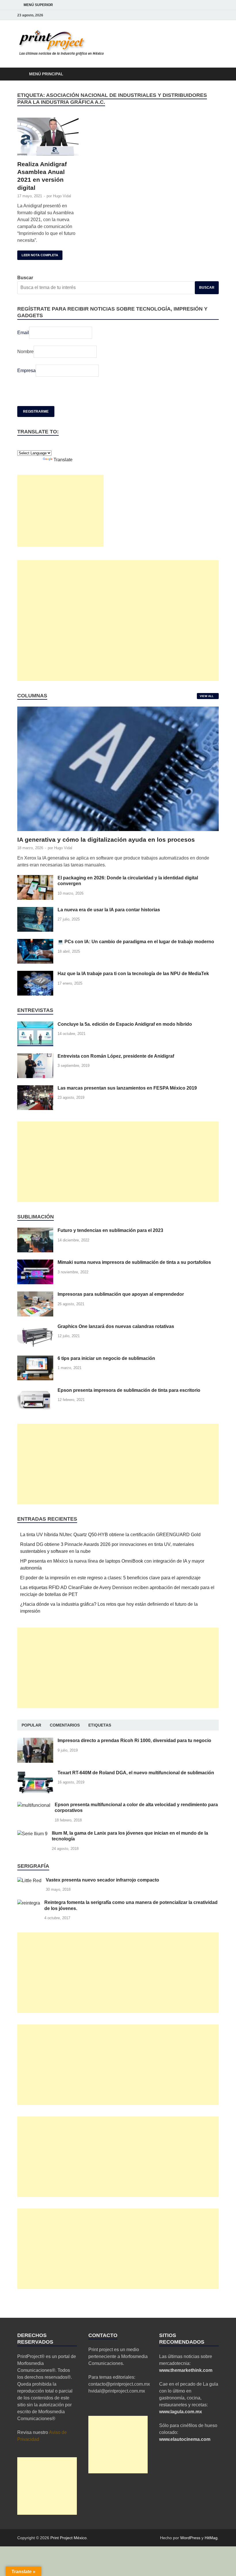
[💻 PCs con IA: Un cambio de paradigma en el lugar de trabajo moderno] (35, 942)
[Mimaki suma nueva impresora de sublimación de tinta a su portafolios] (35, 1263)
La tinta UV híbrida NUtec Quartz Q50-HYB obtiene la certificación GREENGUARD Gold (110, 1535)
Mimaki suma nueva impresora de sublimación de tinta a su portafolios (134, 1262)
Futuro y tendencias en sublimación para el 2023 (110, 1230)
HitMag (211, 2538)
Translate (63, 460)
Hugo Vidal (62, 196)
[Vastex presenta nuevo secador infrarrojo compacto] (29, 1881)
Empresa (26, 371)
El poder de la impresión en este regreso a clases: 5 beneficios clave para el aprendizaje (110, 1578)
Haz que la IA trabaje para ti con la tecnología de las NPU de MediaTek (133, 974)
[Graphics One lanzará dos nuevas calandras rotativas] (35, 1327)
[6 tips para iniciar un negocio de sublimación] (35, 1359)
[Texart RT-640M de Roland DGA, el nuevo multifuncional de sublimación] (35, 1773)
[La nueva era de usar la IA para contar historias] (35, 910)
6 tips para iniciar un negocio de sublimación (106, 1358)
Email (23, 333)
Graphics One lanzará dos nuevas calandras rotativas (116, 1326)
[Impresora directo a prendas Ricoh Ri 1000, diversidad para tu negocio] (35, 1741)
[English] (20, 445)
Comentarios (65, 1725)
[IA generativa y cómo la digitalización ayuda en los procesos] (118, 710)
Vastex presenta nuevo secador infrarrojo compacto (102, 1880)
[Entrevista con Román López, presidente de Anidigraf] (35, 1057)
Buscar (25, 278)
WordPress (190, 2538)
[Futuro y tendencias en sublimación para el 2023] (35, 1231)
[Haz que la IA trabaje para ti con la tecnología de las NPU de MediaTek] (35, 974)
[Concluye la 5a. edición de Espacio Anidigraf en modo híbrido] (35, 1025)
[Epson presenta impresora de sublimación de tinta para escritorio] (35, 1391)
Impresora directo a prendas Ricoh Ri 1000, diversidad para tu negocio (134, 1740)
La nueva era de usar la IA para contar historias (109, 910)
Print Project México (68, 2538)
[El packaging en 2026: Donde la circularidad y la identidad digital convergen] (35, 878)
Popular (31, 1725)
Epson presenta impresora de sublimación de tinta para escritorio (129, 1390)
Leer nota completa (38, 254)
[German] (26, 445)
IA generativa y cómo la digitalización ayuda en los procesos (106, 840)
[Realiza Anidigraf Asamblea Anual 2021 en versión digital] (48, 137)
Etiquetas (100, 1725)
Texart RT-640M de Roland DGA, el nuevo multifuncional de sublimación (136, 1773)
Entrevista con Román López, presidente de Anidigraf (116, 1056)
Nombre (25, 352)
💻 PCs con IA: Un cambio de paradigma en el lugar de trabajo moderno (136, 942)
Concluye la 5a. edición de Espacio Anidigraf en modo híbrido (125, 1024)
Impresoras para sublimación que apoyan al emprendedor (121, 1294)
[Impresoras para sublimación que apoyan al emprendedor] (35, 1295)
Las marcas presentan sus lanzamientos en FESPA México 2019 (127, 1088)
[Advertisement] (60, 511)
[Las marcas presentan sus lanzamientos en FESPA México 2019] (35, 1089)
